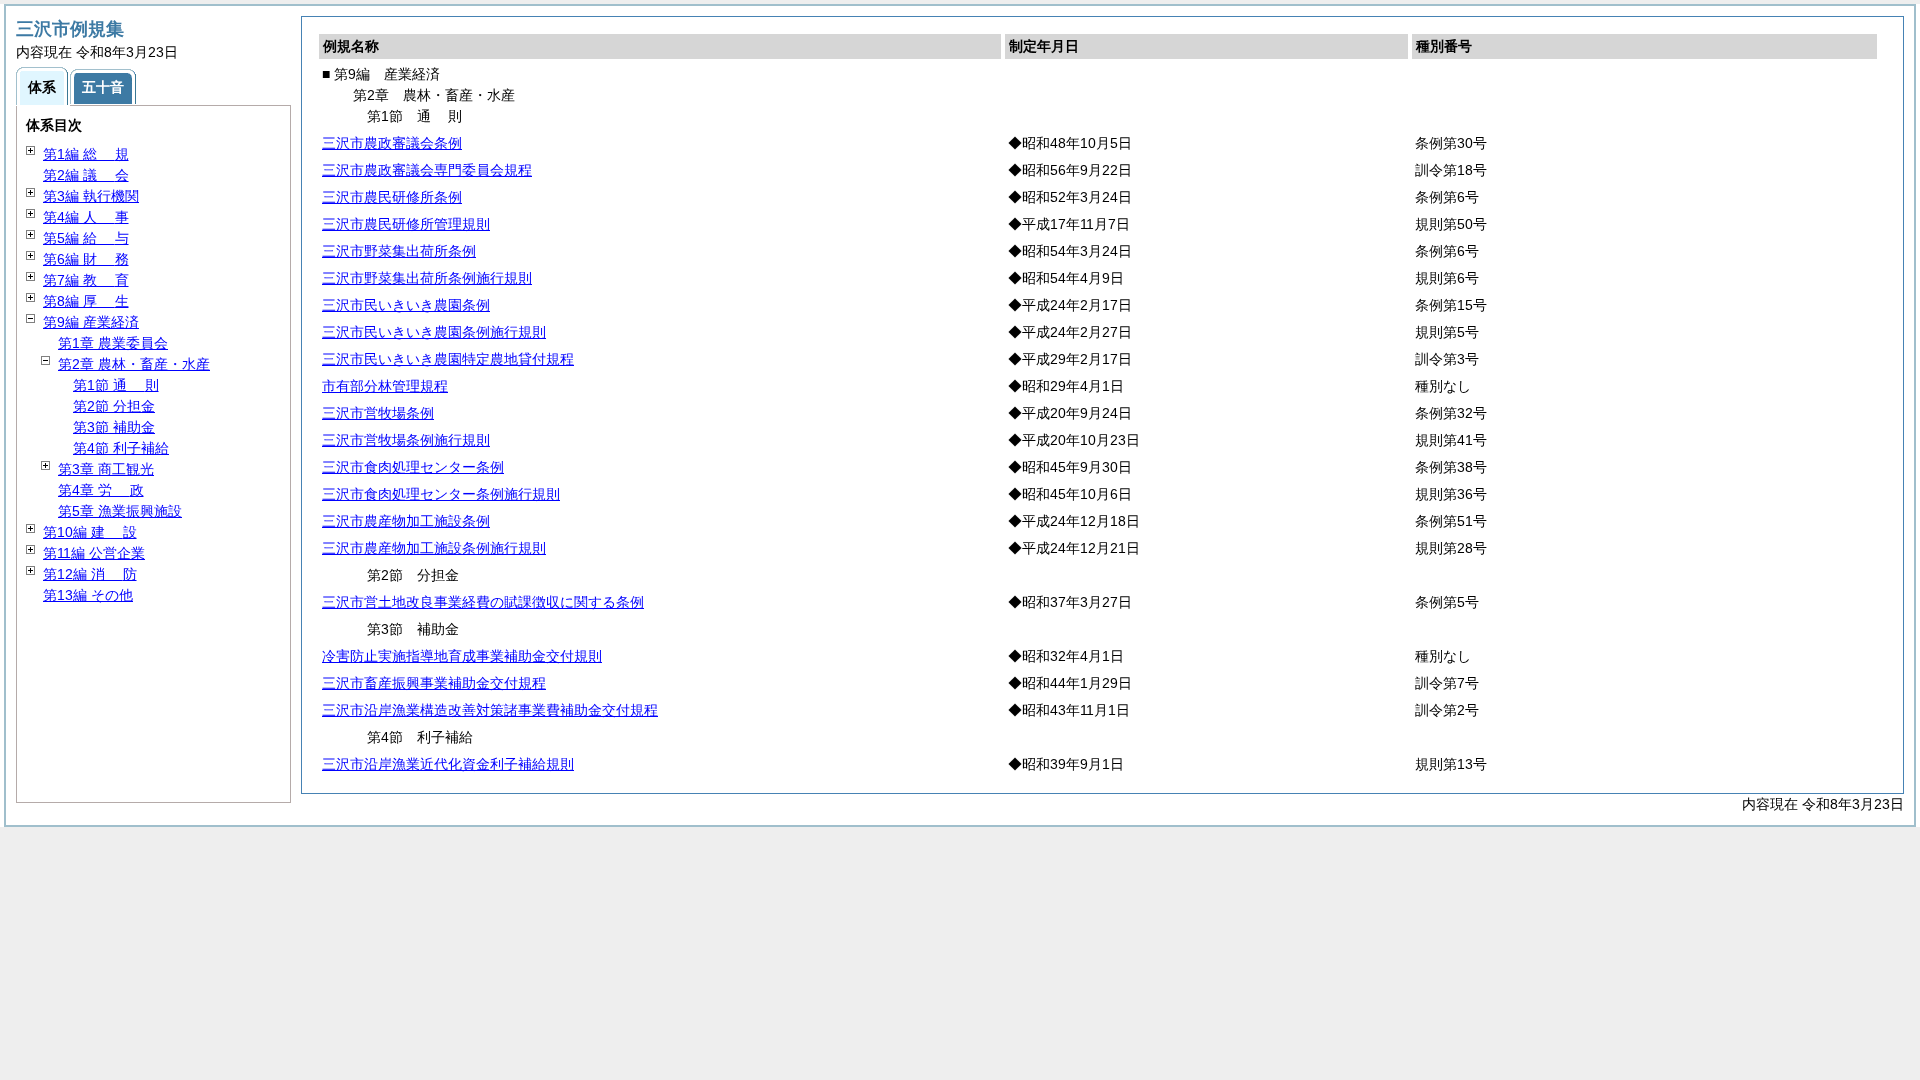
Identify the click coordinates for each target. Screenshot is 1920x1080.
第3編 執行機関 (91, 196)
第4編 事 (86, 217)
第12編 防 (90, 574)
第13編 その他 (88, 595)
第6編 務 (86, 259)
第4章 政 (101, 490)
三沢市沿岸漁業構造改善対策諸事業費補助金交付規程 (490, 710)
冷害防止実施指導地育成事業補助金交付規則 (462, 656)
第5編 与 (86, 238)
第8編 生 (86, 301)
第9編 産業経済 (91, 322)
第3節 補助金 (114, 427)
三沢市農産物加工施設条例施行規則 (434, 548)
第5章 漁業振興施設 (120, 511)
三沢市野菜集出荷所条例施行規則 (427, 278)
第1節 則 (116, 385)
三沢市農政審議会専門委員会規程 (427, 170)
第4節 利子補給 (121, 448)
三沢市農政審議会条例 (392, 143)
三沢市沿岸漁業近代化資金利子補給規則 (448, 764)
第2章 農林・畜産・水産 (134, 364)
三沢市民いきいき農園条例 (406, 305)
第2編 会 (86, 175)
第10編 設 (90, 532)
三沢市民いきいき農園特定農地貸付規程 (448, 359)
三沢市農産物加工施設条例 (406, 521)
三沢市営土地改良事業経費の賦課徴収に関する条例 (483, 602)
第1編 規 (86, 154)
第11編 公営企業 (94, 553)
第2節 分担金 (114, 406)
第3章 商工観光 (106, 469)
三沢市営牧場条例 (378, 413)
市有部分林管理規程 (385, 386)
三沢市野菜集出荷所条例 (399, 251)
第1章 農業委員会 (113, 343)
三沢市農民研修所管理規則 (406, 224)
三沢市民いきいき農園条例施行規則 (434, 332)
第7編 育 (86, 280)
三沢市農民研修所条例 (392, 197)
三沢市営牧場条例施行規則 (406, 440)
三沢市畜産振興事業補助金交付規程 (434, 683)
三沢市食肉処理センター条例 (413, 467)
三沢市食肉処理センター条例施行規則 (441, 494)
